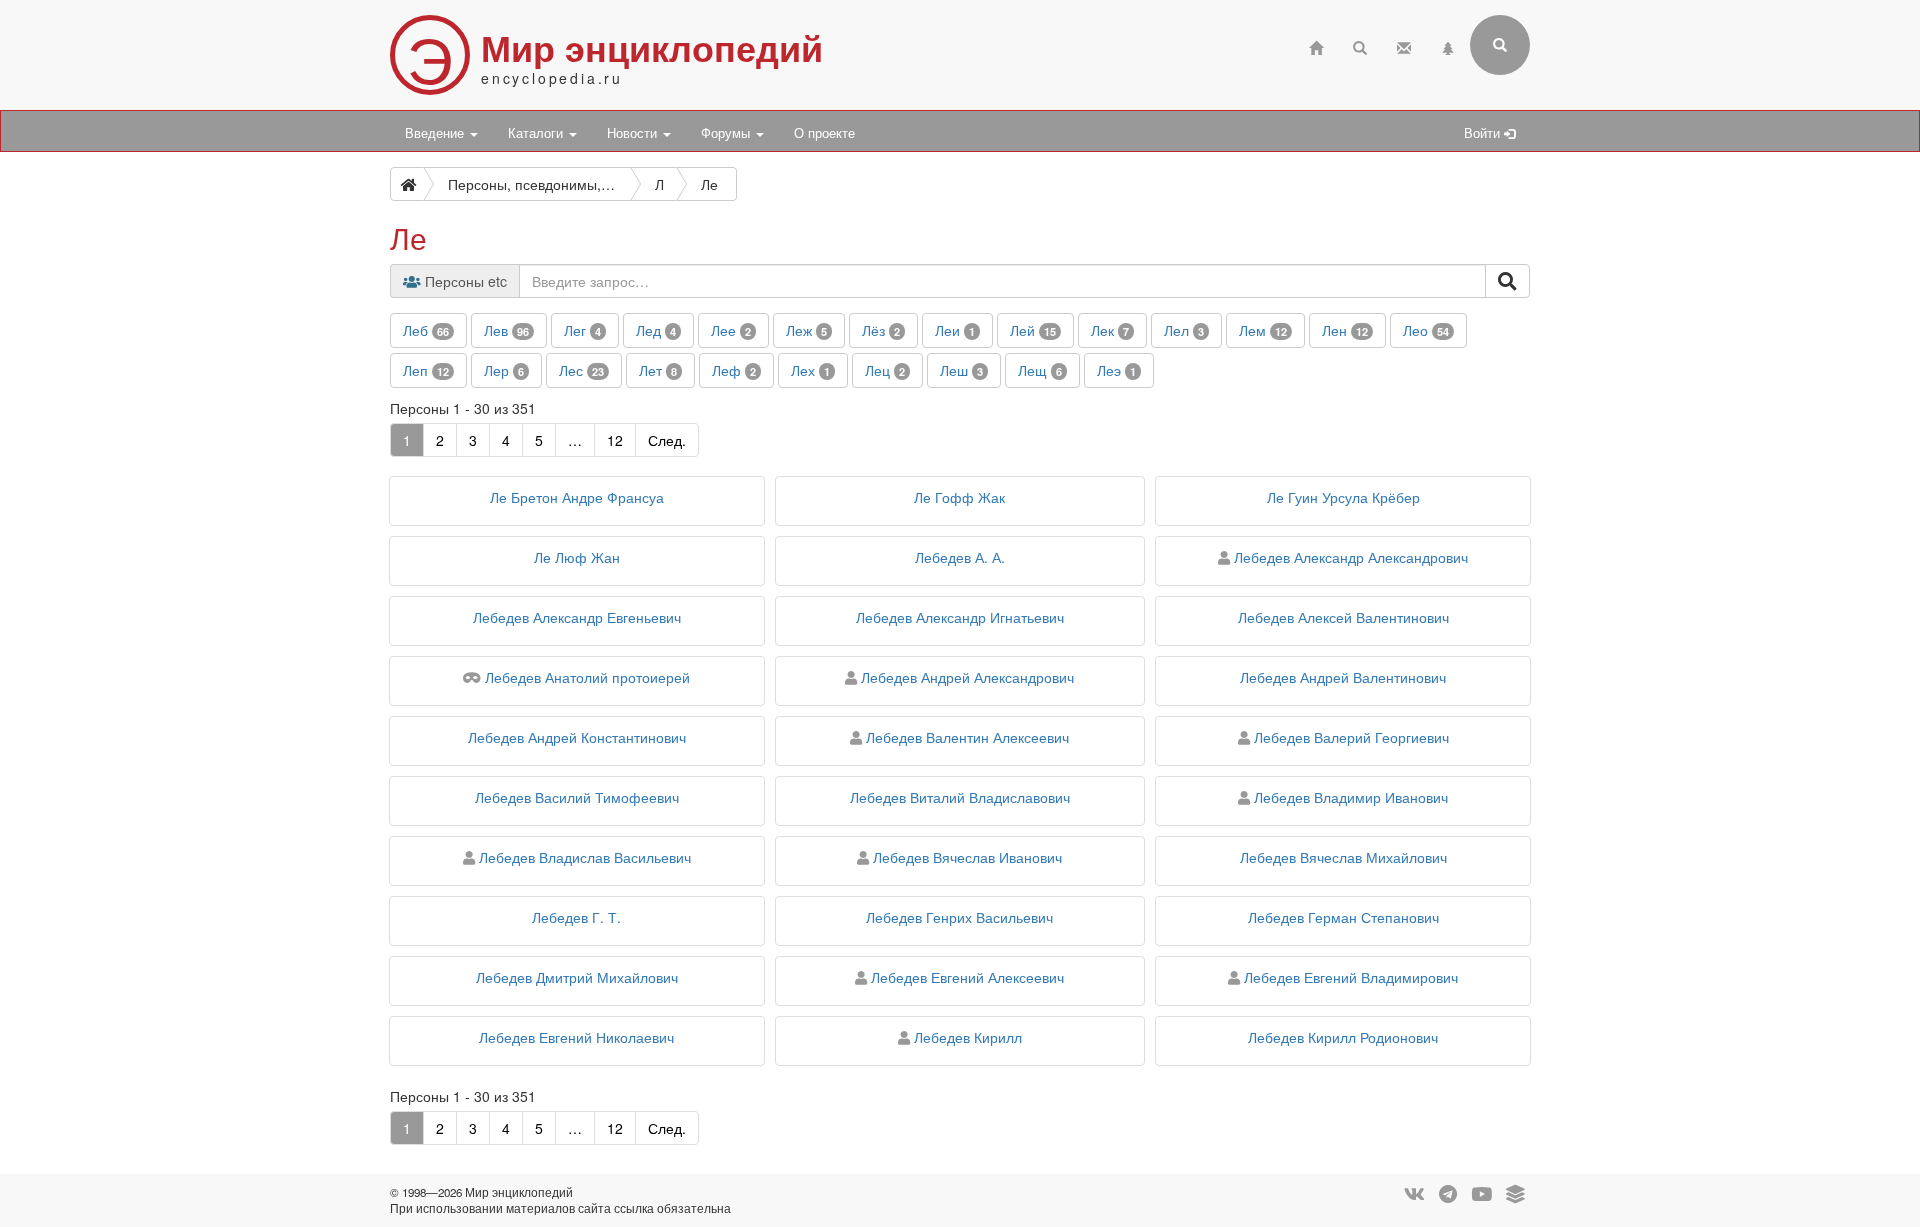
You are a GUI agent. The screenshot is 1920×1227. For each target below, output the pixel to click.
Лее (731, 330)
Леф (734, 370)
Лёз (881, 330)
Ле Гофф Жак (959, 497)
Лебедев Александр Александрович (1351, 557)
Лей (1033, 330)
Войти (1484, 133)
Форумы (727, 133)
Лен (1345, 330)
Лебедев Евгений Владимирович (1351, 977)
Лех (810, 370)
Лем (1263, 330)
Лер (504, 370)
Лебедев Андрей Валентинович (1343, 677)
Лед (656, 330)
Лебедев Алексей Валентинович (1343, 617)
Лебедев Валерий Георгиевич (1351, 737)
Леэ (1116, 370)
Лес (581, 370)
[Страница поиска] (1360, 45)
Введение (436, 133)
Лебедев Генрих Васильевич (959, 917)
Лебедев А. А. (960, 557)
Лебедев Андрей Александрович (967, 677)
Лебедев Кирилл (968, 1037)
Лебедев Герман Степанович (1343, 917)
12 (615, 440)
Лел (1184, 330)
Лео (1426, 330)
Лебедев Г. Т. (576, 917)
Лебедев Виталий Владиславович (960, 797)
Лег (582, 330)
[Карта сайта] (1448, 45)
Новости (634, 133)
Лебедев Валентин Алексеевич (967, 737)
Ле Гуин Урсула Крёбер (1343, 497)
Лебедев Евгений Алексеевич (967, 977)
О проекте (824, 133)
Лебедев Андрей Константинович (577, 737)
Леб (426, 330)
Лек (1110, 330)
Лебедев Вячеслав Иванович (967, 857)
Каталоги (537, 133)
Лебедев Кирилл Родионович (1343, 1037)
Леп (426, 370)
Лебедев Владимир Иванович (1351, 797)
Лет (658, 370)
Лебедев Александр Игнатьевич (960, 617)
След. (667, 440)
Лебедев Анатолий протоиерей (587, 677)
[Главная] (1316, 45)
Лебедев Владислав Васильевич (585, 857)
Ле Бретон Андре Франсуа (577, 497)
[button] (428, 330)
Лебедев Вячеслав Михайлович (1343, 857)
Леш (961, 370)
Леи (955, 330)
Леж (806, 330)
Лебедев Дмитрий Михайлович (577, 977)
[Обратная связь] (1404, 45)
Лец (885, 370)
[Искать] (1507, 281)
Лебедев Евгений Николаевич (576, 1037)
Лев (506, 330)
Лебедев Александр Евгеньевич (577, 617)
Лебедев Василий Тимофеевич (577, 797)
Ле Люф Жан (577, 557)
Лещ (1040, 370)
